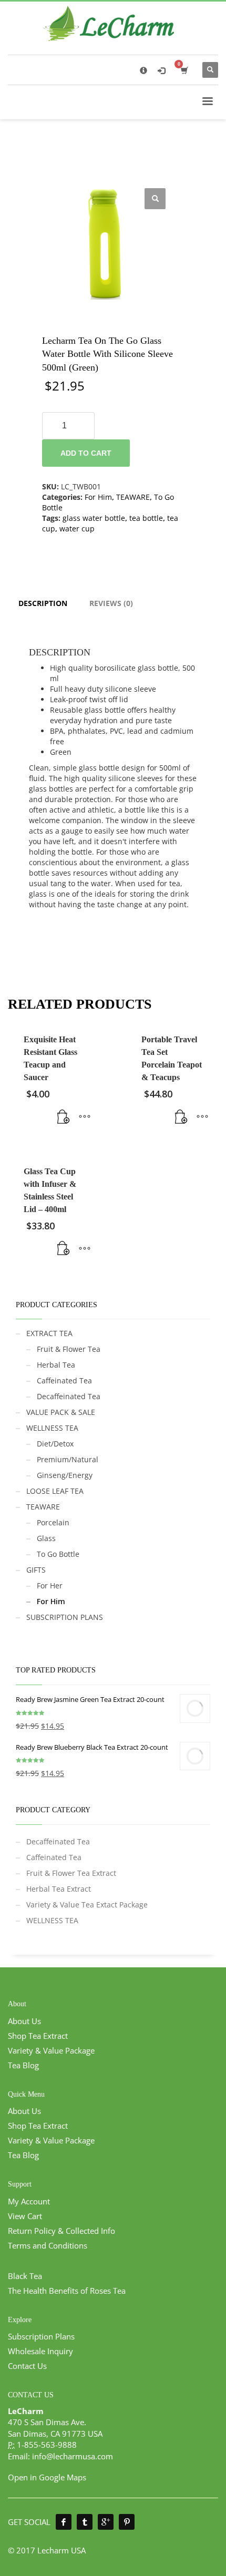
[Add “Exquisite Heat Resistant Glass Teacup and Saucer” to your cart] (64, 1117)
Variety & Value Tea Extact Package (87, 1905)
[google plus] (106, 2522)
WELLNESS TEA (52, 1428)
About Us (24, 2021)
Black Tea (25, 2276)
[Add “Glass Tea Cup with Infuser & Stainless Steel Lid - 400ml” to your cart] (64, 1249)
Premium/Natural (68, 1459)
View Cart (25, 2216)
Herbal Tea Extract (59, 1889)
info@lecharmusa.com (73, 2456)
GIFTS (36, 1570)
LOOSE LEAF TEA (55, 1491)
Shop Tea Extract (38, 2036)
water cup (77, 528)
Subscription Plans (41, 2336)
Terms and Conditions (48, 2245)
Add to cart (86, 453)
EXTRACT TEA (49, 1333)
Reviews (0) (111, 603)
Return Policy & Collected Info (61, 2231)
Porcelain (53, 1522)
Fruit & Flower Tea (69, 1349)
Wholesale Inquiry (40, 2351)
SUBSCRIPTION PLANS (65, 1617)
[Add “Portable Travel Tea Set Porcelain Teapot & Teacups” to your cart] (181, 1117)
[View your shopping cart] (184, 70)
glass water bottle (94, 518)
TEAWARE (133, 497)
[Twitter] (85, 2522)
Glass (46, 1538)
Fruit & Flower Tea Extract (71, 1873)
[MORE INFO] (85, 1117)
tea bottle (146, 518)
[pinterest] (127, 2522)
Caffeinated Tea (64, 1381)
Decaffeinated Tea (69, 1396)
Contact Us (27, 2366)
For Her (50, 1585)
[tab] (43, 603)
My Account (29, 2201)
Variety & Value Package (51, 2050)
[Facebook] (64, 2522)
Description (43, 603)
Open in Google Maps (47, 2477)
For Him (98, 497)
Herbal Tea (56, 1365)
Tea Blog (23, 2065)
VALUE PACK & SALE (61, 1412)
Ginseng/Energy (65, 1475)
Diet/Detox (55, 1444)
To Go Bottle (58, 1554)
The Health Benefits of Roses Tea (67, 2291)
